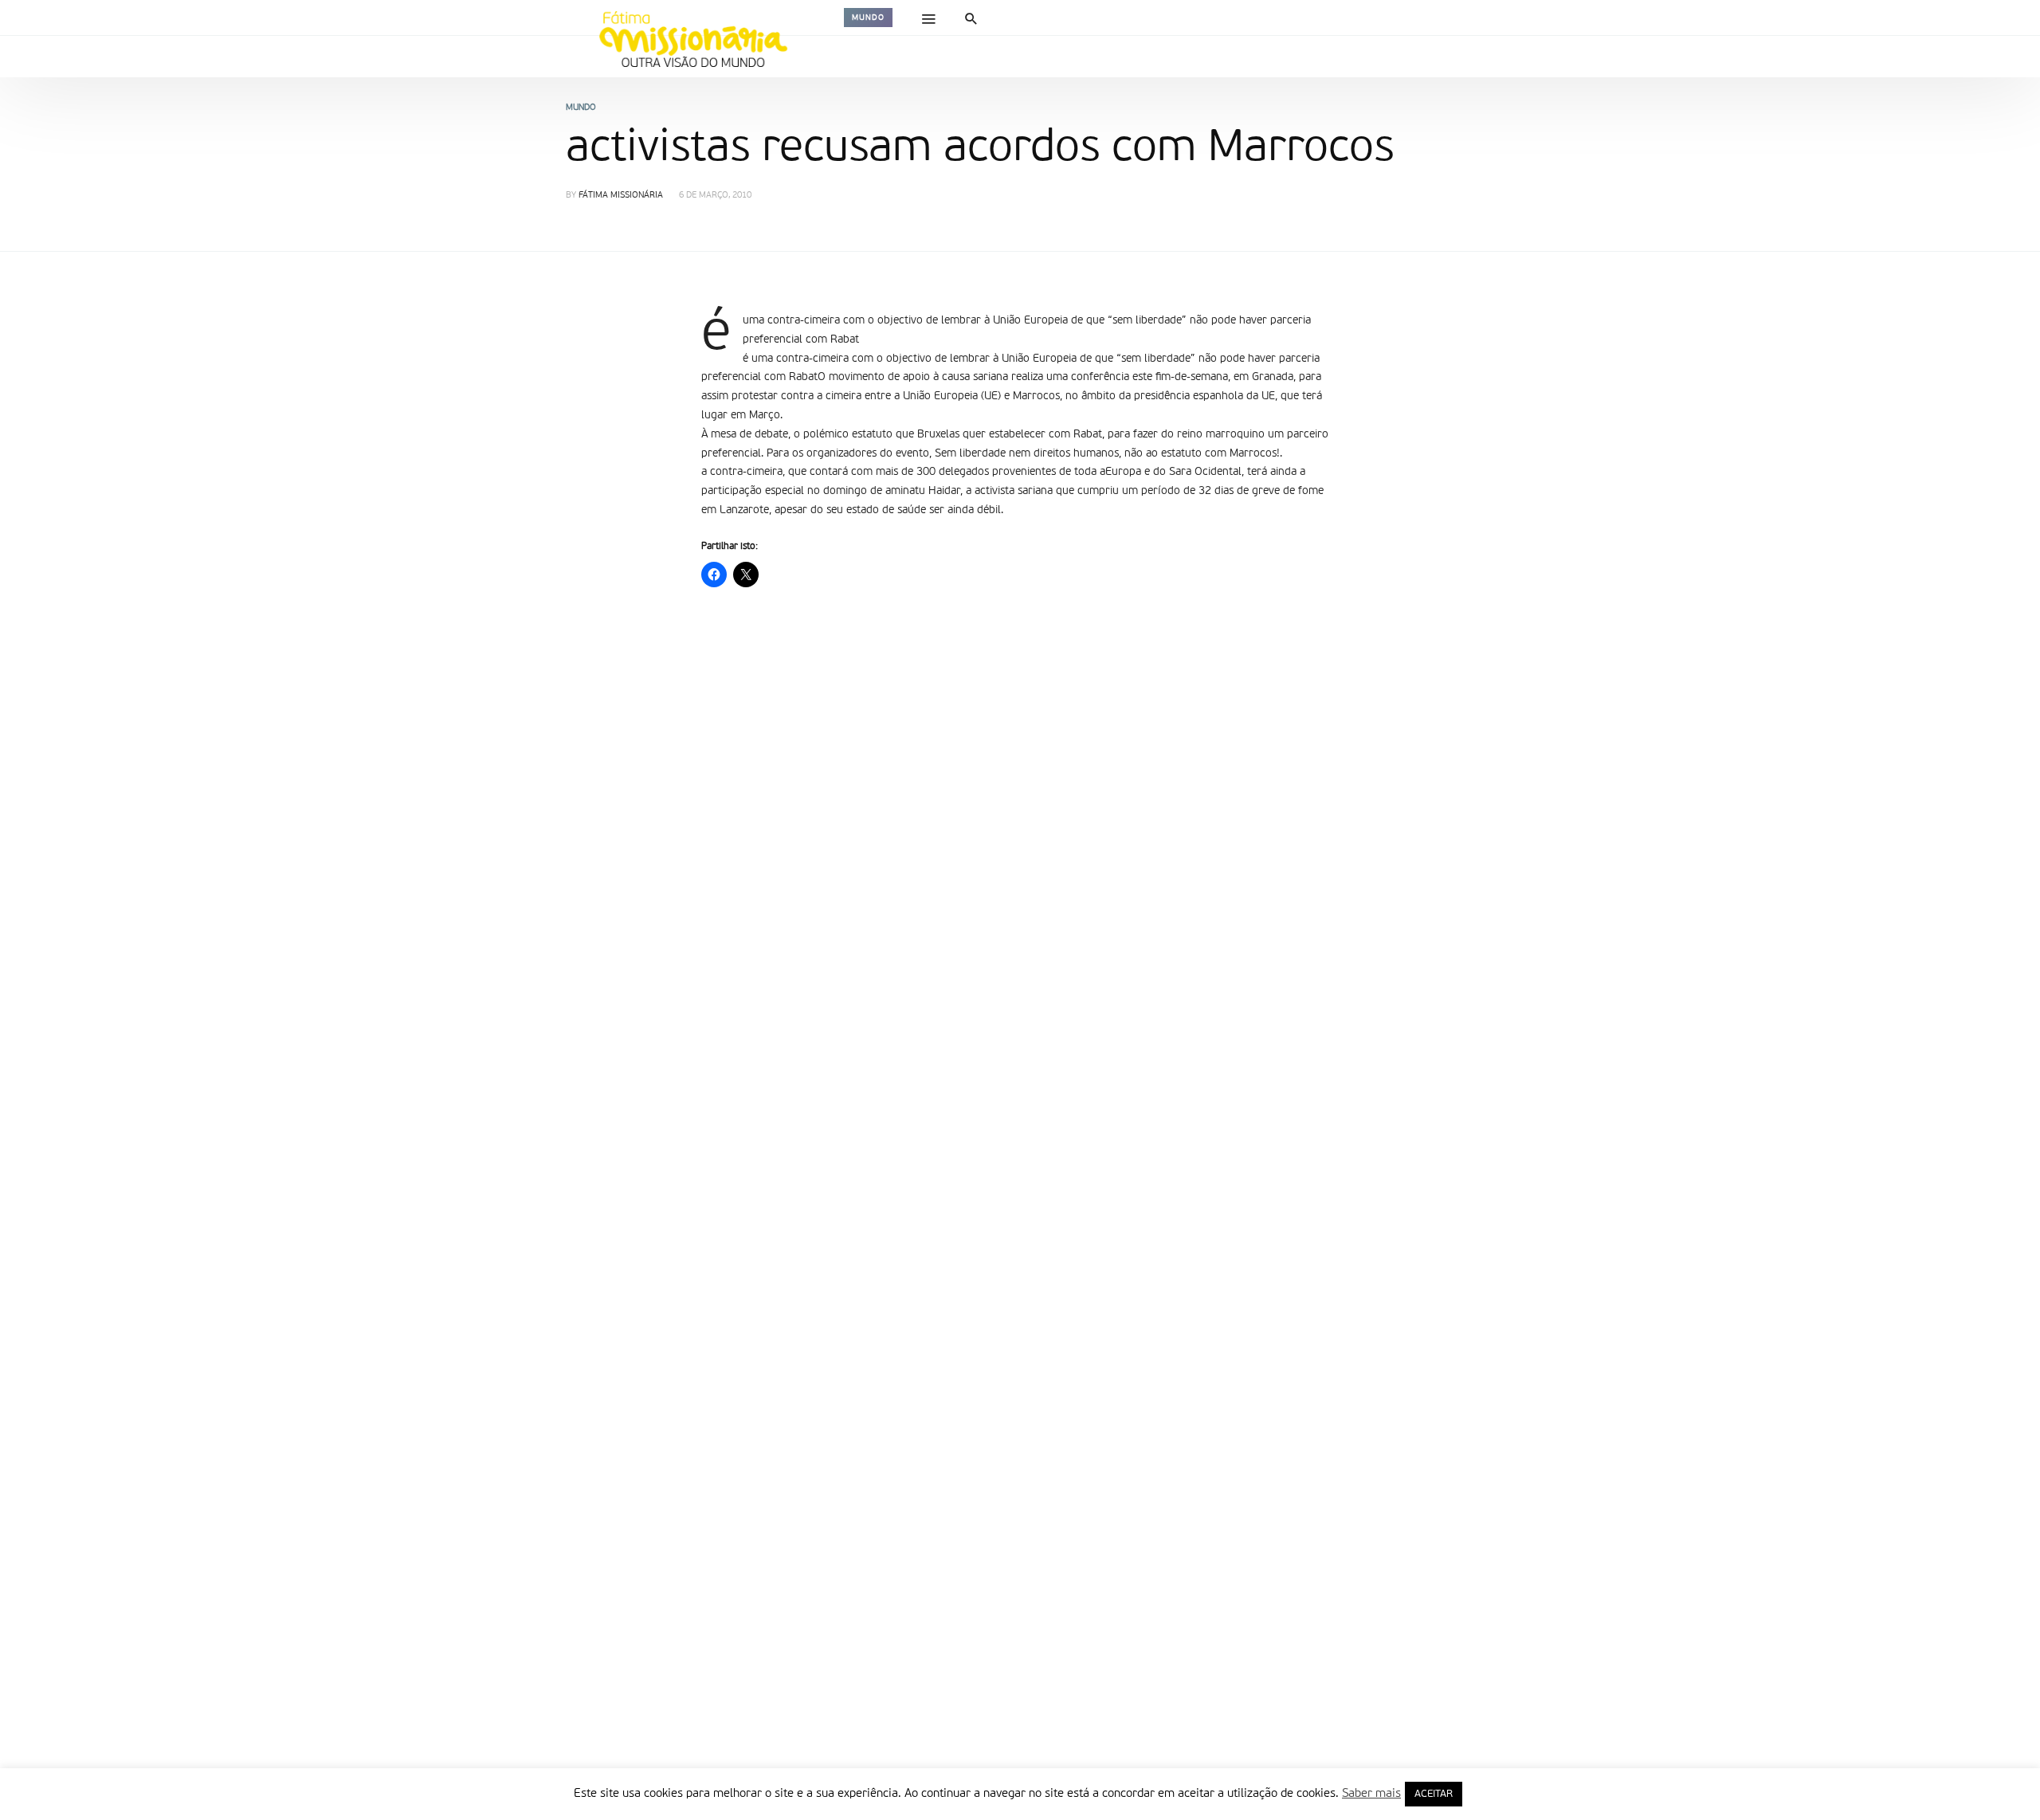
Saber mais (1371, 1793)
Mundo (868, 18)
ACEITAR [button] (1434, 1794)
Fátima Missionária (621, 196)
